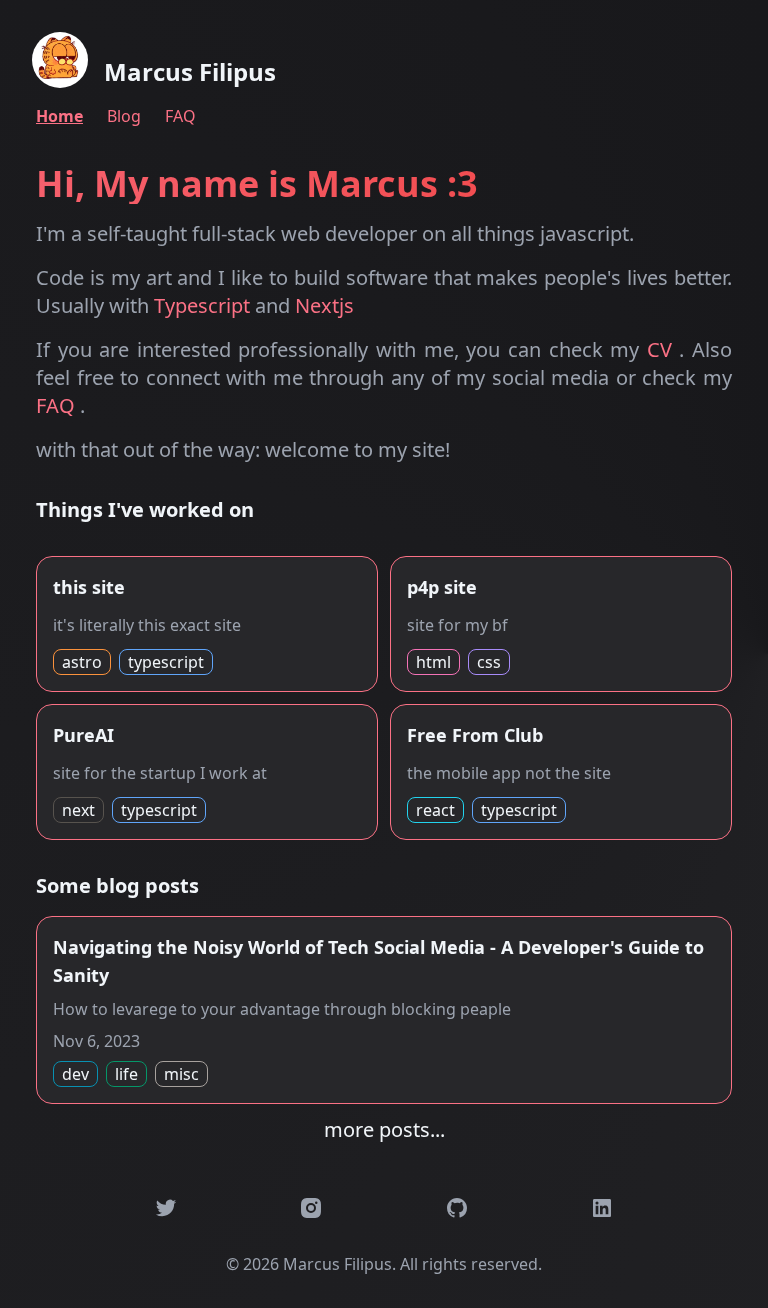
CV (663, 349)
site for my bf (457, 624)
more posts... (384, 1129)
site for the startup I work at (160, 772)
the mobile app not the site (509, 772)
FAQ (180, 116)
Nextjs (324, 305)
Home (59, 116)
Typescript (204, 305)
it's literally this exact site (147, 624)
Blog (124, 116)
